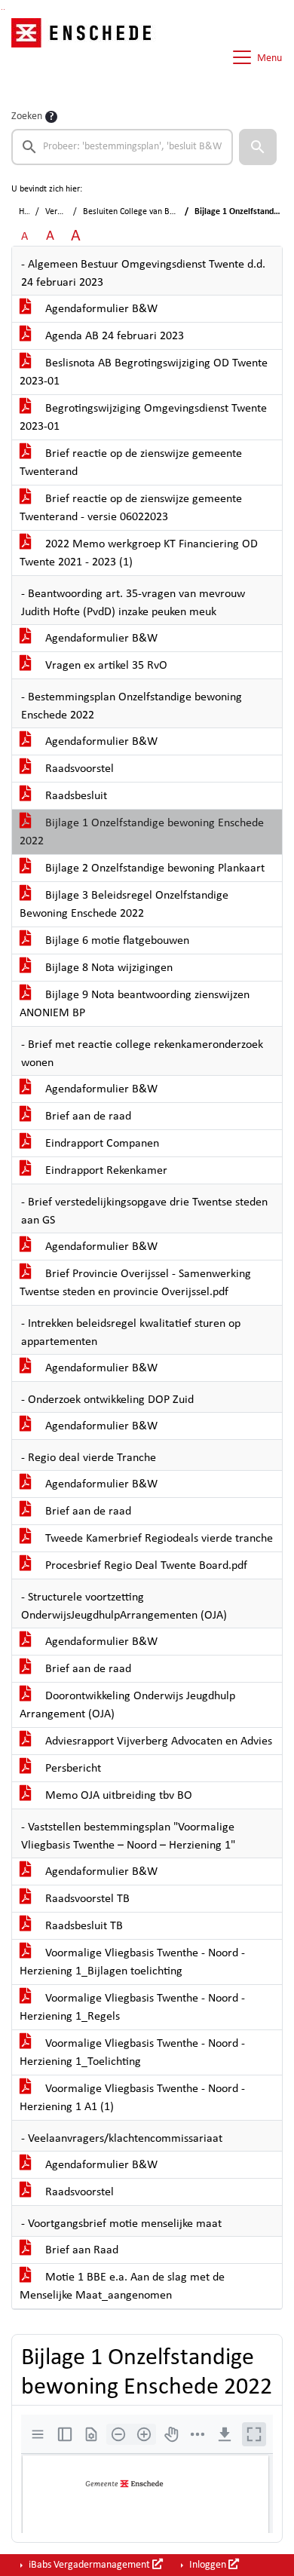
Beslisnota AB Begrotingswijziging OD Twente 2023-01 (144, 372)
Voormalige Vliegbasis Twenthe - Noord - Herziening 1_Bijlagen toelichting (132, 1962)
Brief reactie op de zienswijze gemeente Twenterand (131, 463)
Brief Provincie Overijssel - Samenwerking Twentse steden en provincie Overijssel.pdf (135, 1283)
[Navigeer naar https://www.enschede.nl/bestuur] (86, 57)
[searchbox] (122, 147)
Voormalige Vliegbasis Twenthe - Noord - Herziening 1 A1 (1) (132, 2098)
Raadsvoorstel (78, 769)
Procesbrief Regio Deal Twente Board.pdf (145, 1566)
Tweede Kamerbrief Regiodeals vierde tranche (158, 1539)
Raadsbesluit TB (83, 1926)
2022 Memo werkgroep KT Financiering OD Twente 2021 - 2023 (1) (139, 553)
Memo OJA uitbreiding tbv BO (117, 1796)
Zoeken (27, 116)
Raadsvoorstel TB (86, 1899)
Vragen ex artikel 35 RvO (105, 666)
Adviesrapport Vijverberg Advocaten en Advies (157, 1741)
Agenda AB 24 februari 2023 (113, 336)
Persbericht (72, 1769)
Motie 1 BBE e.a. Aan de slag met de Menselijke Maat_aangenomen (122, 2287)
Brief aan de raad (87, 1116)
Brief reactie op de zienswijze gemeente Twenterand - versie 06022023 (131, 508)
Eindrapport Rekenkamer (105, 1171)
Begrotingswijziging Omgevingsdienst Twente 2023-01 (143, 418)
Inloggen (208, 2565)
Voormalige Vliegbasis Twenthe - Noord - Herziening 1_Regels (132, 2008)
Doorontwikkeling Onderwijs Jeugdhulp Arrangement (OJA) (127, 1705)
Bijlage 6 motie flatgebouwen (116, 941)
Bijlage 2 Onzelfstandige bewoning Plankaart (153, 868)
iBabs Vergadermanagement (89, 2565)
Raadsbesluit (75, 796)
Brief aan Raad (80, 2250)
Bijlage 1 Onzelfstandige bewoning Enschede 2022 (142, 832)
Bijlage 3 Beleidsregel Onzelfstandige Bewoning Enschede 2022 (124, 905)
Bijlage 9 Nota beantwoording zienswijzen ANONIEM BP (135, 1004)
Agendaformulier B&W (100, 309)
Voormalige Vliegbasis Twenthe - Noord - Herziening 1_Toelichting (132, 2053)
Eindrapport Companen (101, 1144)
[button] (258, 147)
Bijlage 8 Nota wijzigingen (107, 968)
